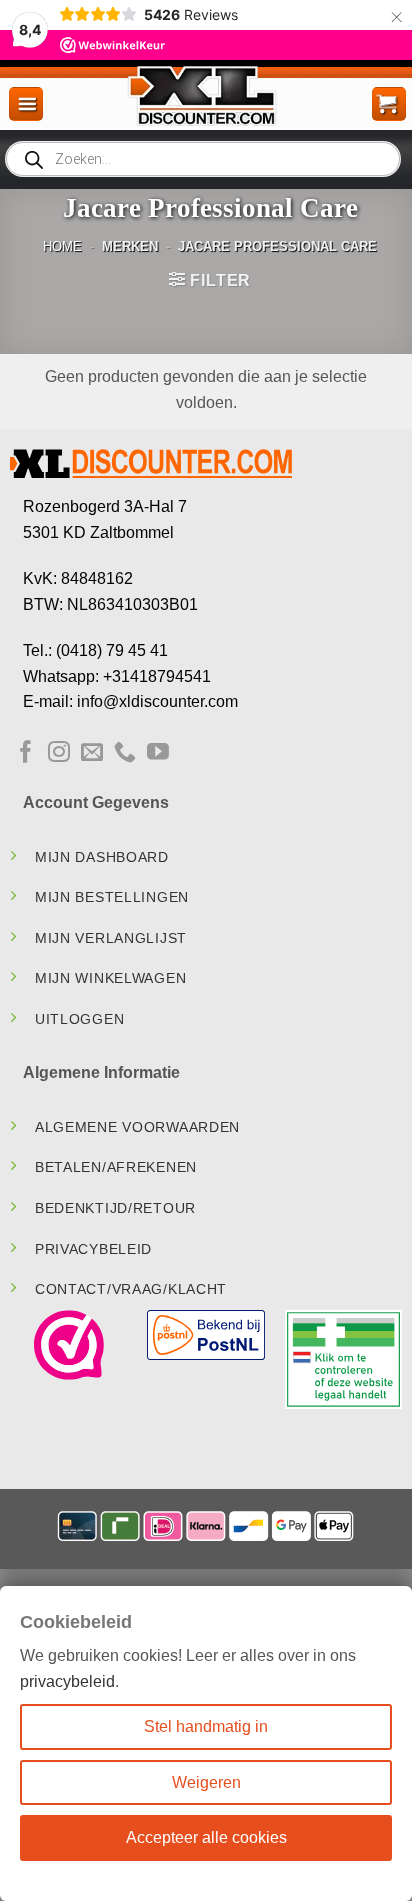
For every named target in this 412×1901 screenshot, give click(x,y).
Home (62, 246)
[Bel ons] (125, 753)
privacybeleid (67, 1681)
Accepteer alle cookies (206, 1837)
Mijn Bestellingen (112, 897)
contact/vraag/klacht (131, 1289)
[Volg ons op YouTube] (158, 753)
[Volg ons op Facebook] (26, 753)
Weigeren (206, 1782)
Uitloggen (79, 1019)
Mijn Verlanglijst (111, 938)
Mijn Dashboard (102, 857)
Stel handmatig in (206, 1726)
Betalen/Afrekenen (116, 1167)
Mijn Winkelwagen (111, 978)
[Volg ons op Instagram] (59, 753)
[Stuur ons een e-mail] (92, 753)
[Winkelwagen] (389, 104)
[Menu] (26, 104)
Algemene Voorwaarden (137, 1127)
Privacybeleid (93, 1249)
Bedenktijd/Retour (115, 1208)
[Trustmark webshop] (69, 1345)
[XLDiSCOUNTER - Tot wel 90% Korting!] (205, 95)
